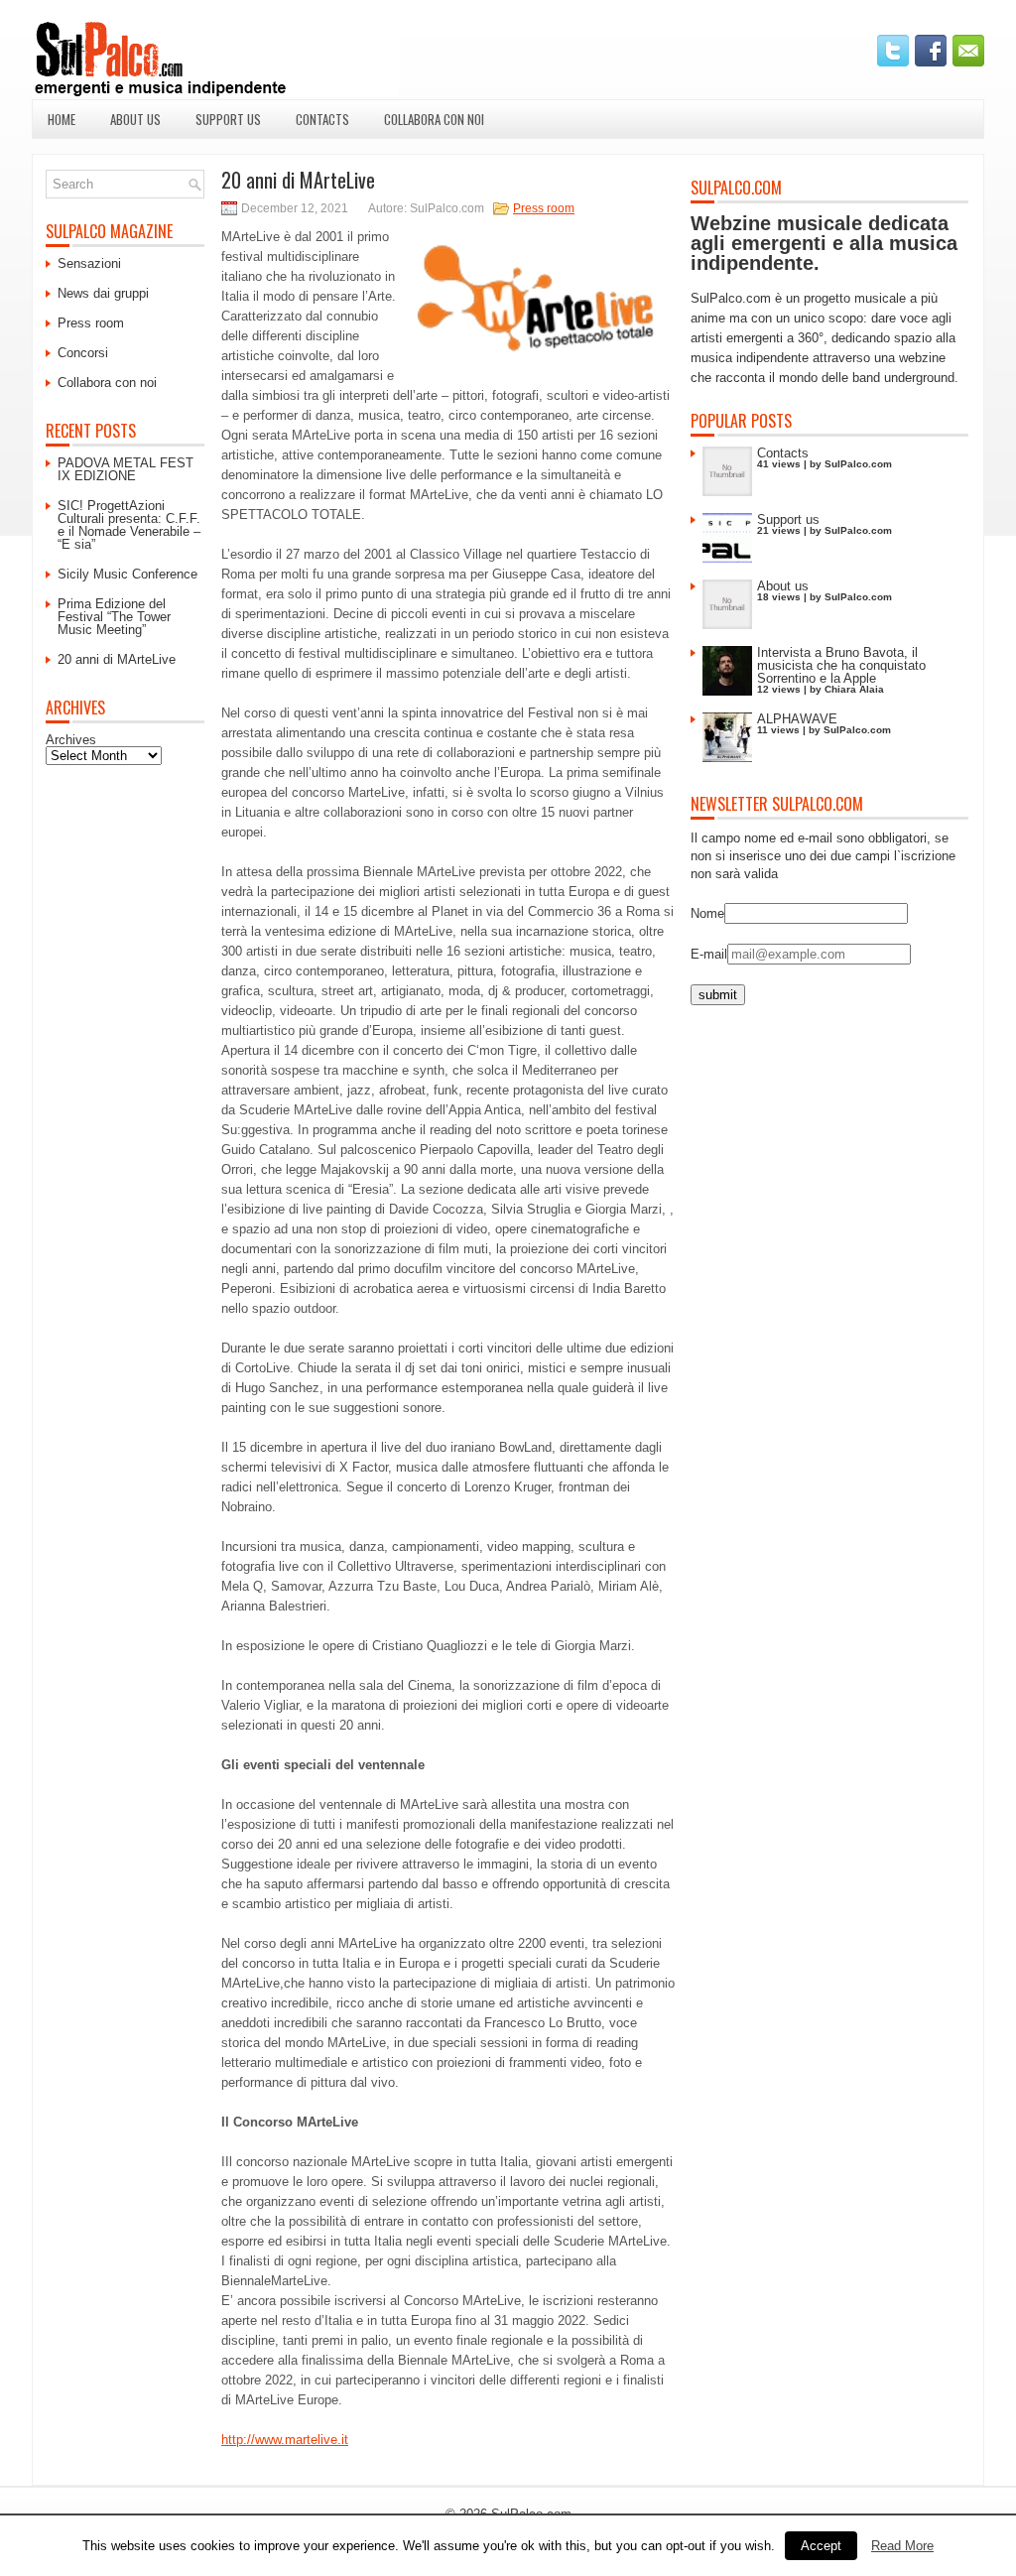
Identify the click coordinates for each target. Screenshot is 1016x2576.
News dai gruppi (103, 293)
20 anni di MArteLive (117, 659)
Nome (707, 913)
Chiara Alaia (854, 689)
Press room (544, 208)
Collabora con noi (434, 119)
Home (62, 119)
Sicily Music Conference (127, 574)
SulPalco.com (858, 464)
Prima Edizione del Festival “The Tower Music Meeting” (114, 617)
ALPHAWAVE (797, 719)
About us (135, 119)
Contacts (322, 119)
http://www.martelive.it (285, 2440)
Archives (71, 740)
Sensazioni (89, 263)
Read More (902, 2546)
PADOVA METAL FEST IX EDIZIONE (126, 469)
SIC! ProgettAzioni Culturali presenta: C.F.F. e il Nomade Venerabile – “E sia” (129, 525)
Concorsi (83, 353)
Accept (821, 2546)
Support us (228, 119)
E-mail (709, 954)
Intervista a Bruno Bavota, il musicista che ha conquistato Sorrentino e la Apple (841, 665)
